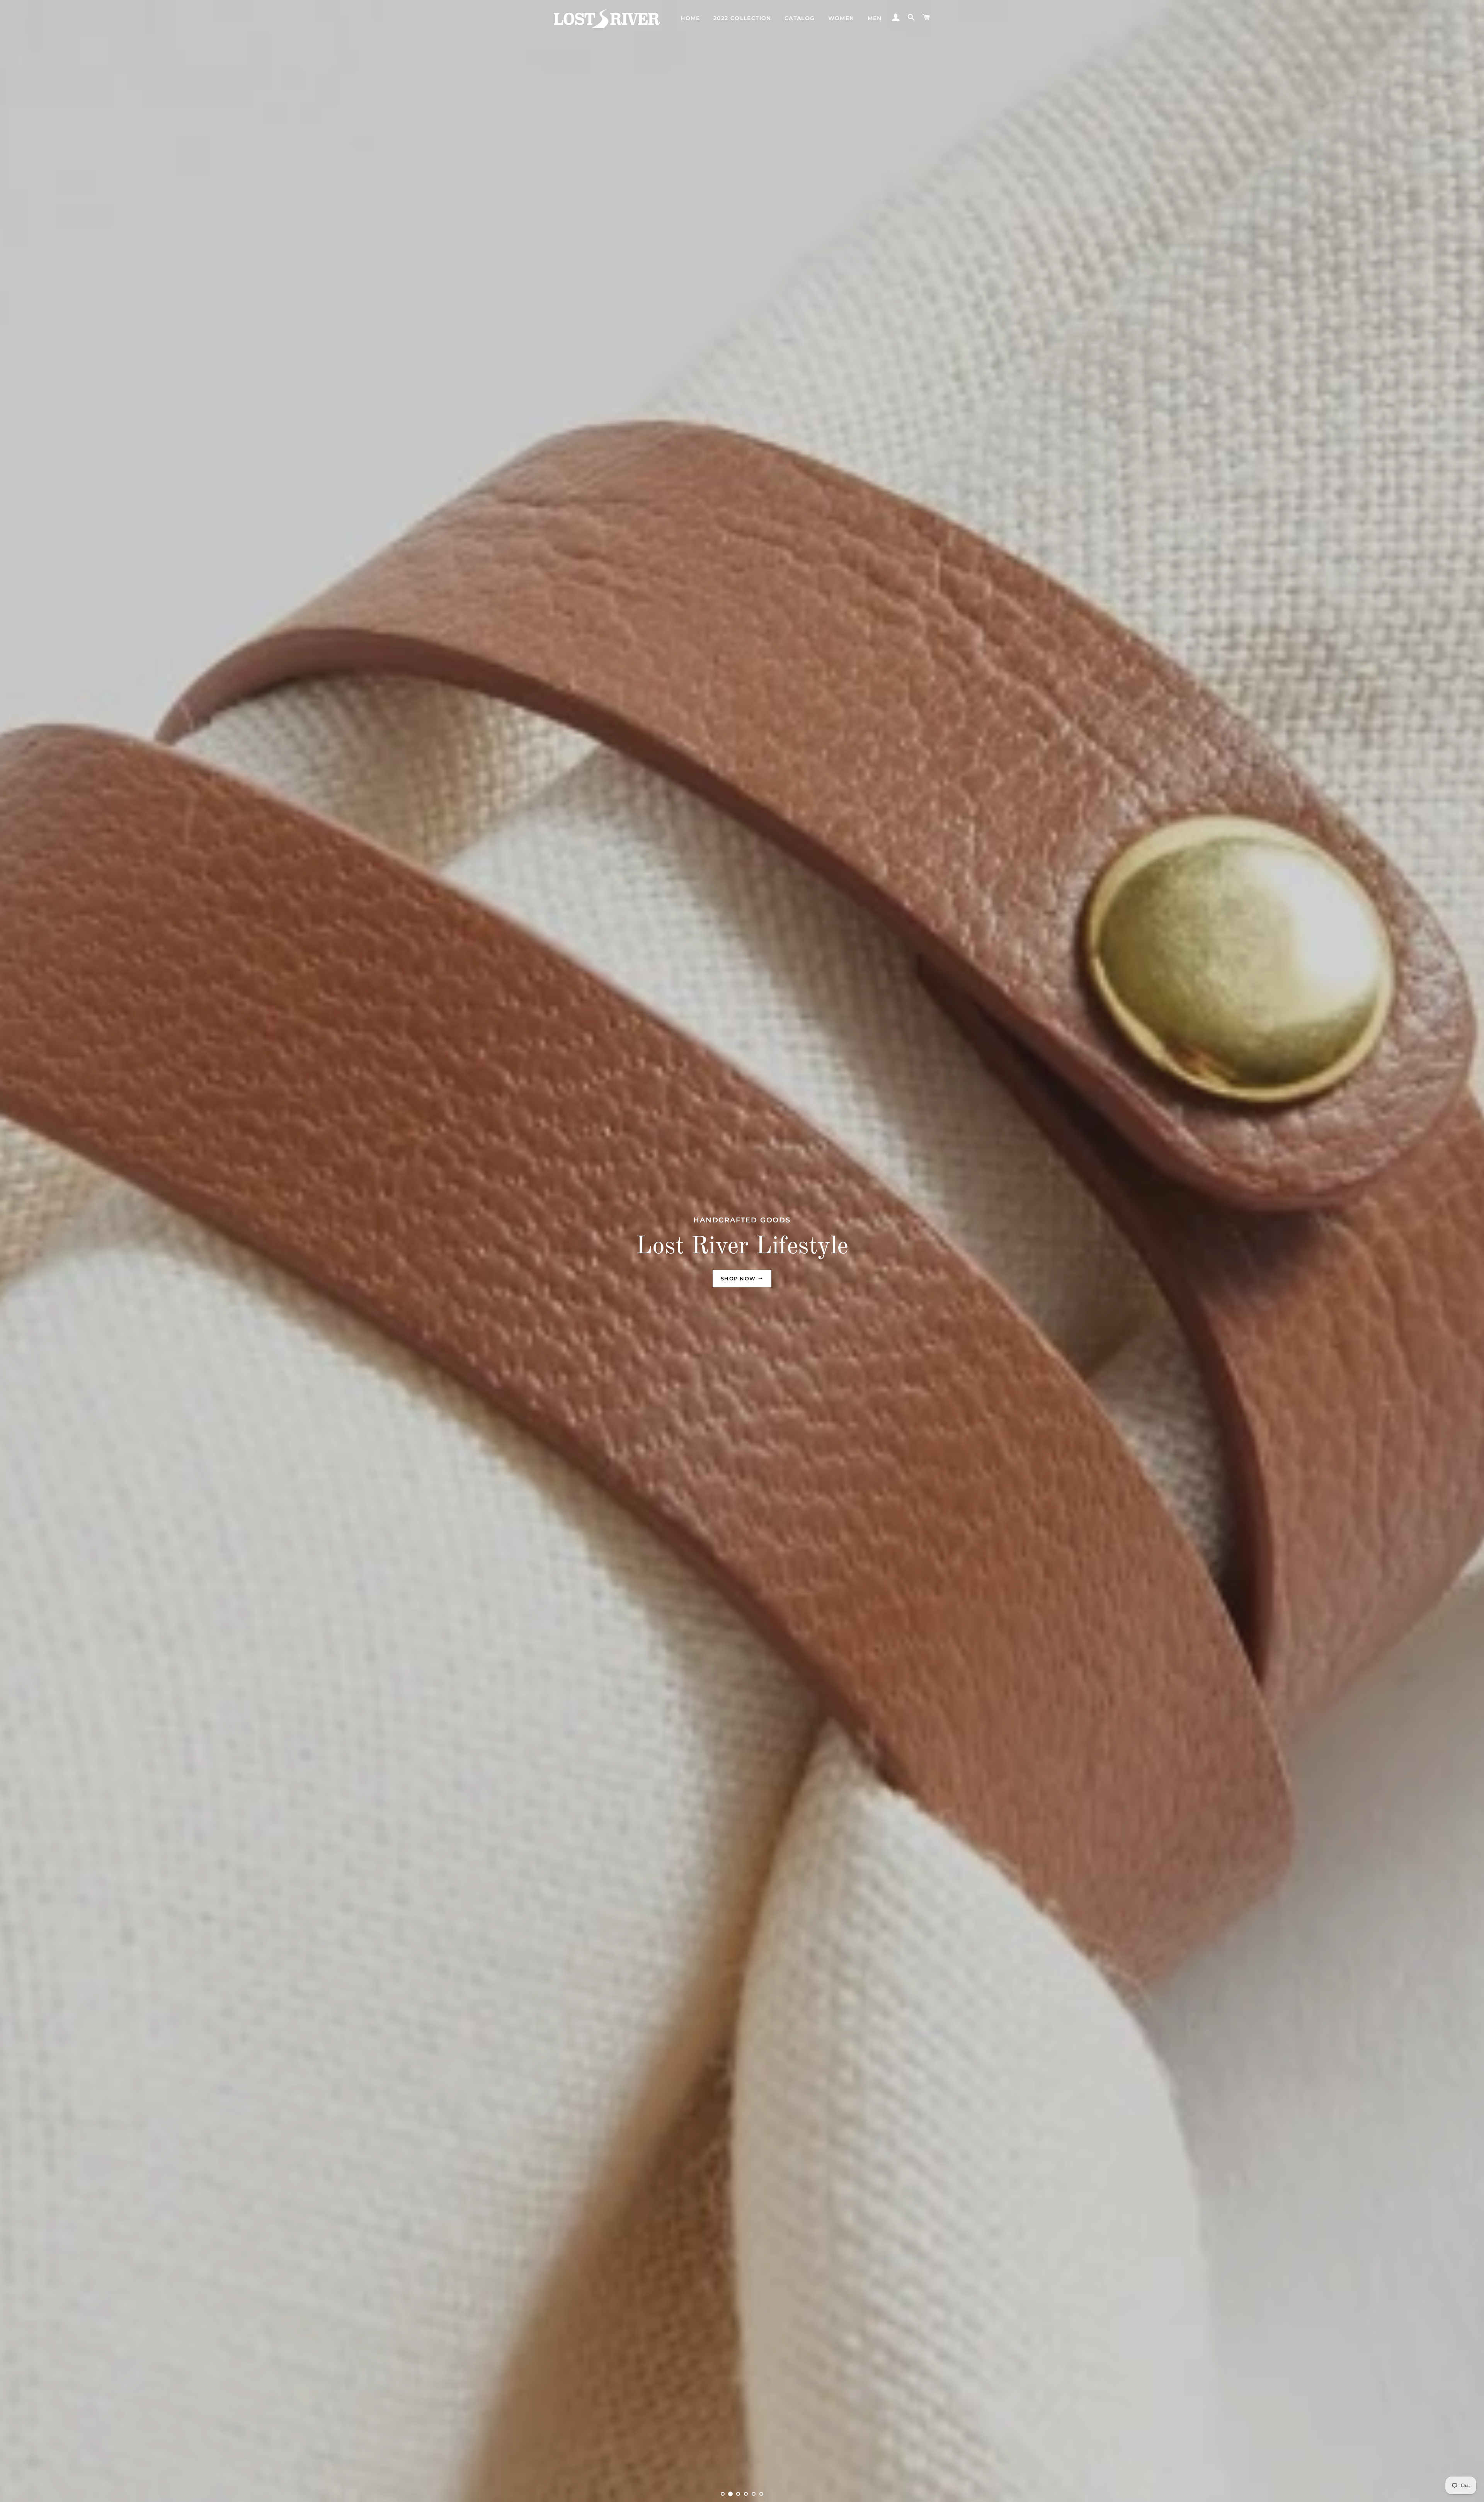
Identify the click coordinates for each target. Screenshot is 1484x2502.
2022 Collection (742, 18)
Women (841, 18)
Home (690, 18)
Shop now (739, 1278)
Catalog (800, 18)
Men (875, 18)
